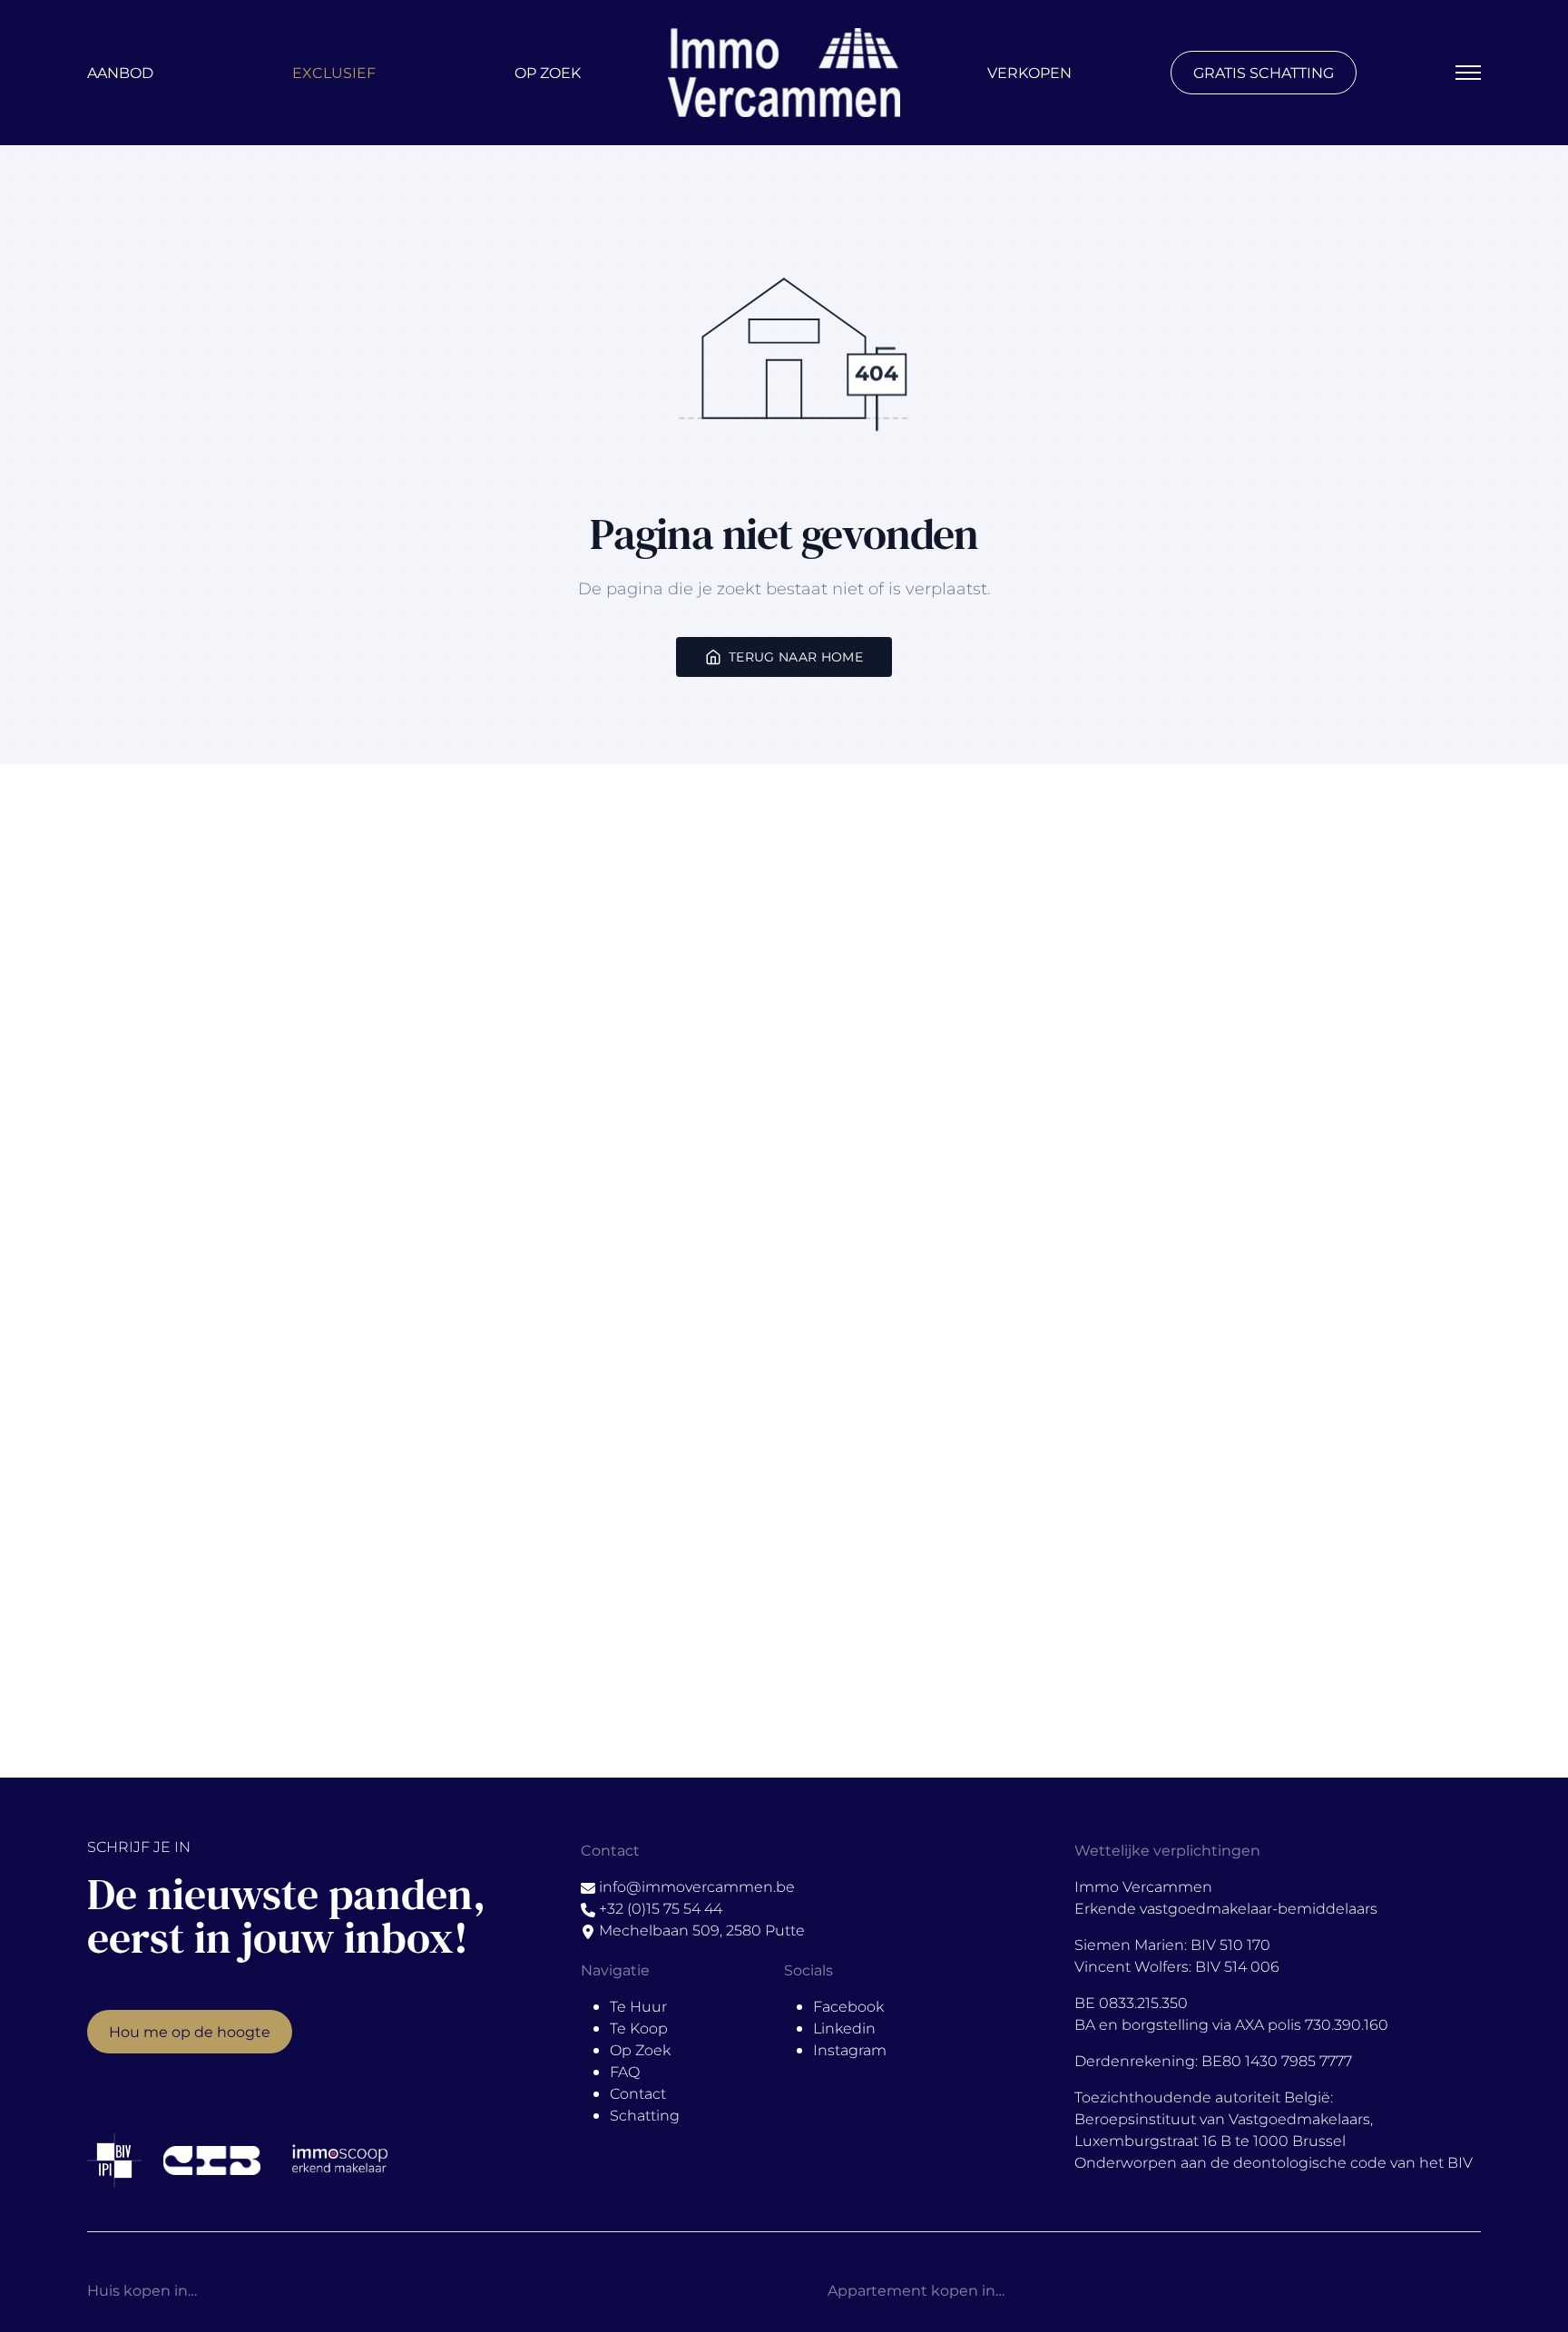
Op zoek (548, 72)
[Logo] (784, 73)
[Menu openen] (1468, 73)
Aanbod (120, 72)
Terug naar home (796, 656)
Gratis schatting (1264, 72)
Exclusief (334, 72)
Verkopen (1029, 72)
